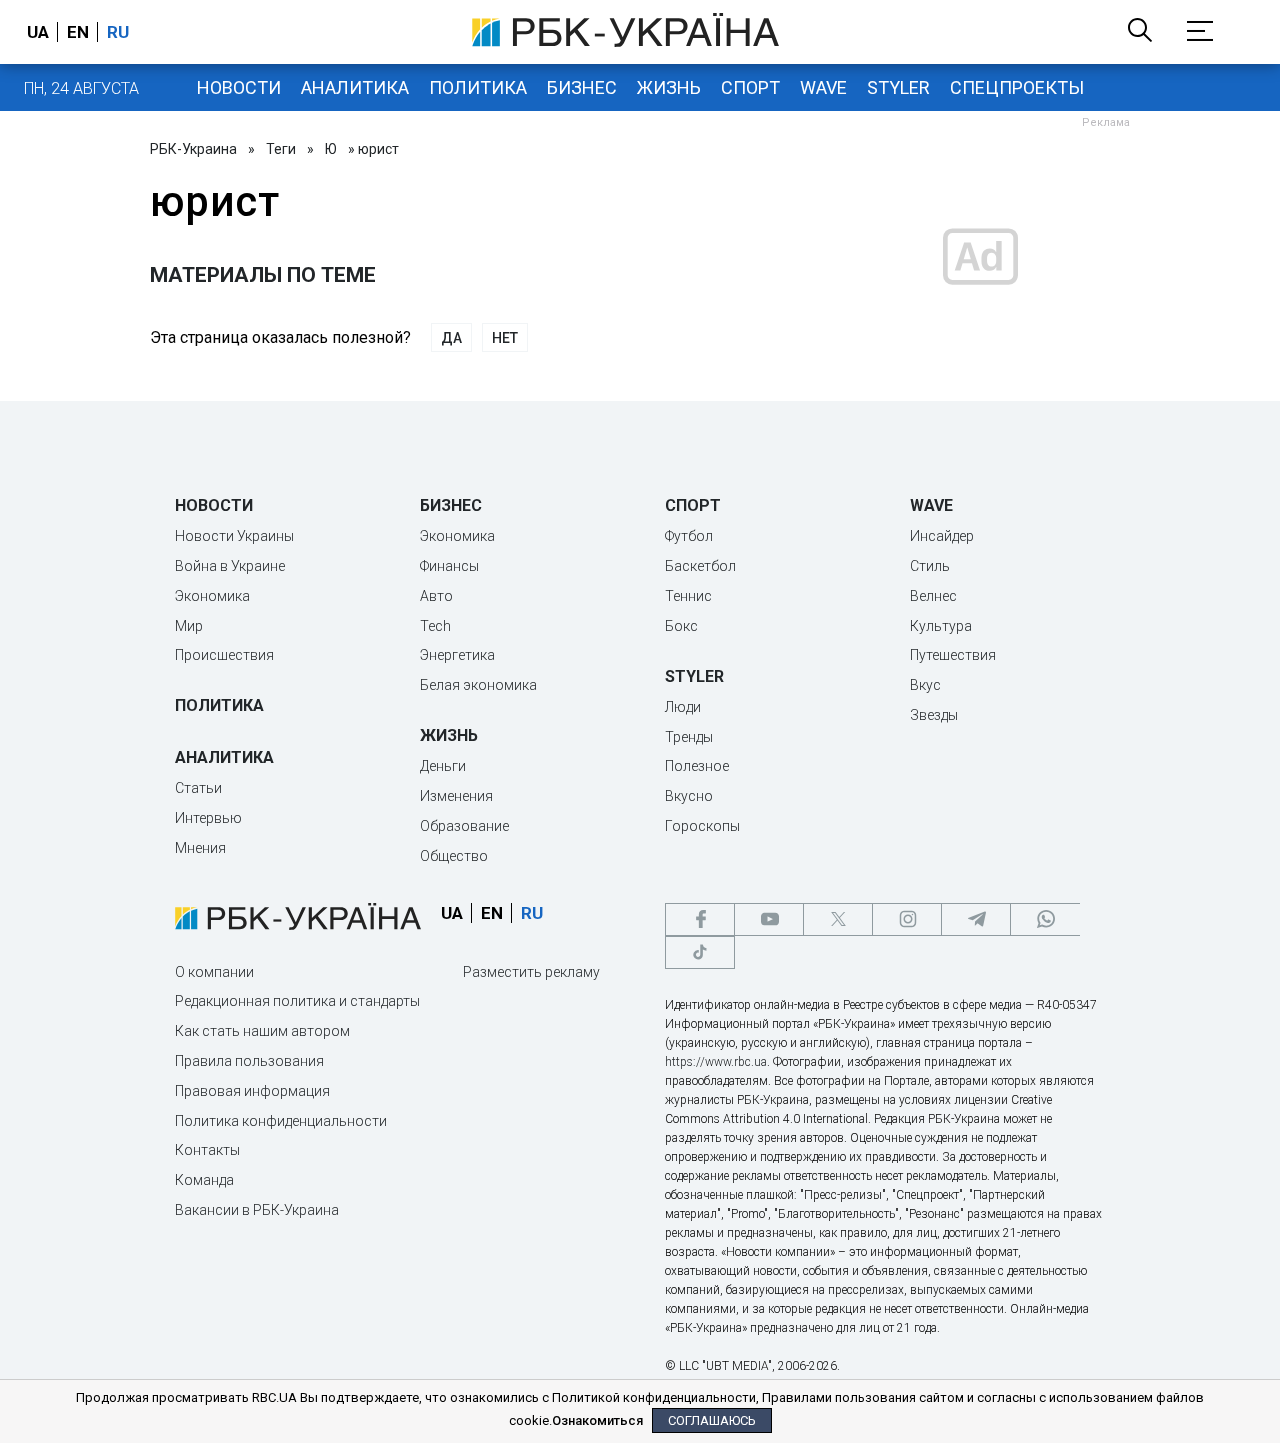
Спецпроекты (1017, 87)
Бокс (681, 626)
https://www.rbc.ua (716, 1062)
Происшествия (224, 655)
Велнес (933, 596)
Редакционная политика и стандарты (297, 1001)
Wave (823, 87)
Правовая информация (252, 1091)
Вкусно (689, 796)
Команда (204, 1180)
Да (451, 338)
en (78, 32)
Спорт (750, 87)
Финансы (449, 566)
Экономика (212, 596)
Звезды (934, 715)
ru (118, 32)
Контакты (207, 1150)
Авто (436, 596)
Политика (478, 87)
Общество (454, 856)
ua (38, 32)
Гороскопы (702, 826)
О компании (214, 972)
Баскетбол (700, 566)
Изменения (456, 796)
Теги (281, 149)
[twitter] (838, 919)
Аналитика (355, 87)
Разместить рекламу (531, 972)
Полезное (697, 766)
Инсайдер (942, 536)
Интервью (208, 818)
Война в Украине (230, 566)
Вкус (925, 685)
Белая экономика (478, 685)
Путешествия (953, 655)
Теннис (688, 596)
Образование (464, 826)
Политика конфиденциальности (281, 1121)
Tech (435, 626)
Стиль (930, 566)
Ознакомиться (597, 1420)
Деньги (443, 766)
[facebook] (700, 919)
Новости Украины (234, 536)
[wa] (1045, 919)
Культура (941, 626)
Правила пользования (249, 1061)
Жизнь (669, 87)
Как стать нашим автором (262, 1031)
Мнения (200, 848)
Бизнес (582, 87)
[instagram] (907, 919)
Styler (898, 87)
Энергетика (457, 655)
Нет (505, 338)
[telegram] (976, 919)
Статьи (198, 788)
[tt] (700, 952)
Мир (189, 626)
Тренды (689, 737)
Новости (239, 87)
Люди (683, 707)
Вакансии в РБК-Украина (257, 1210)
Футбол (689, 536)
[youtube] (769, 919)
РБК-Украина (193, 149)
